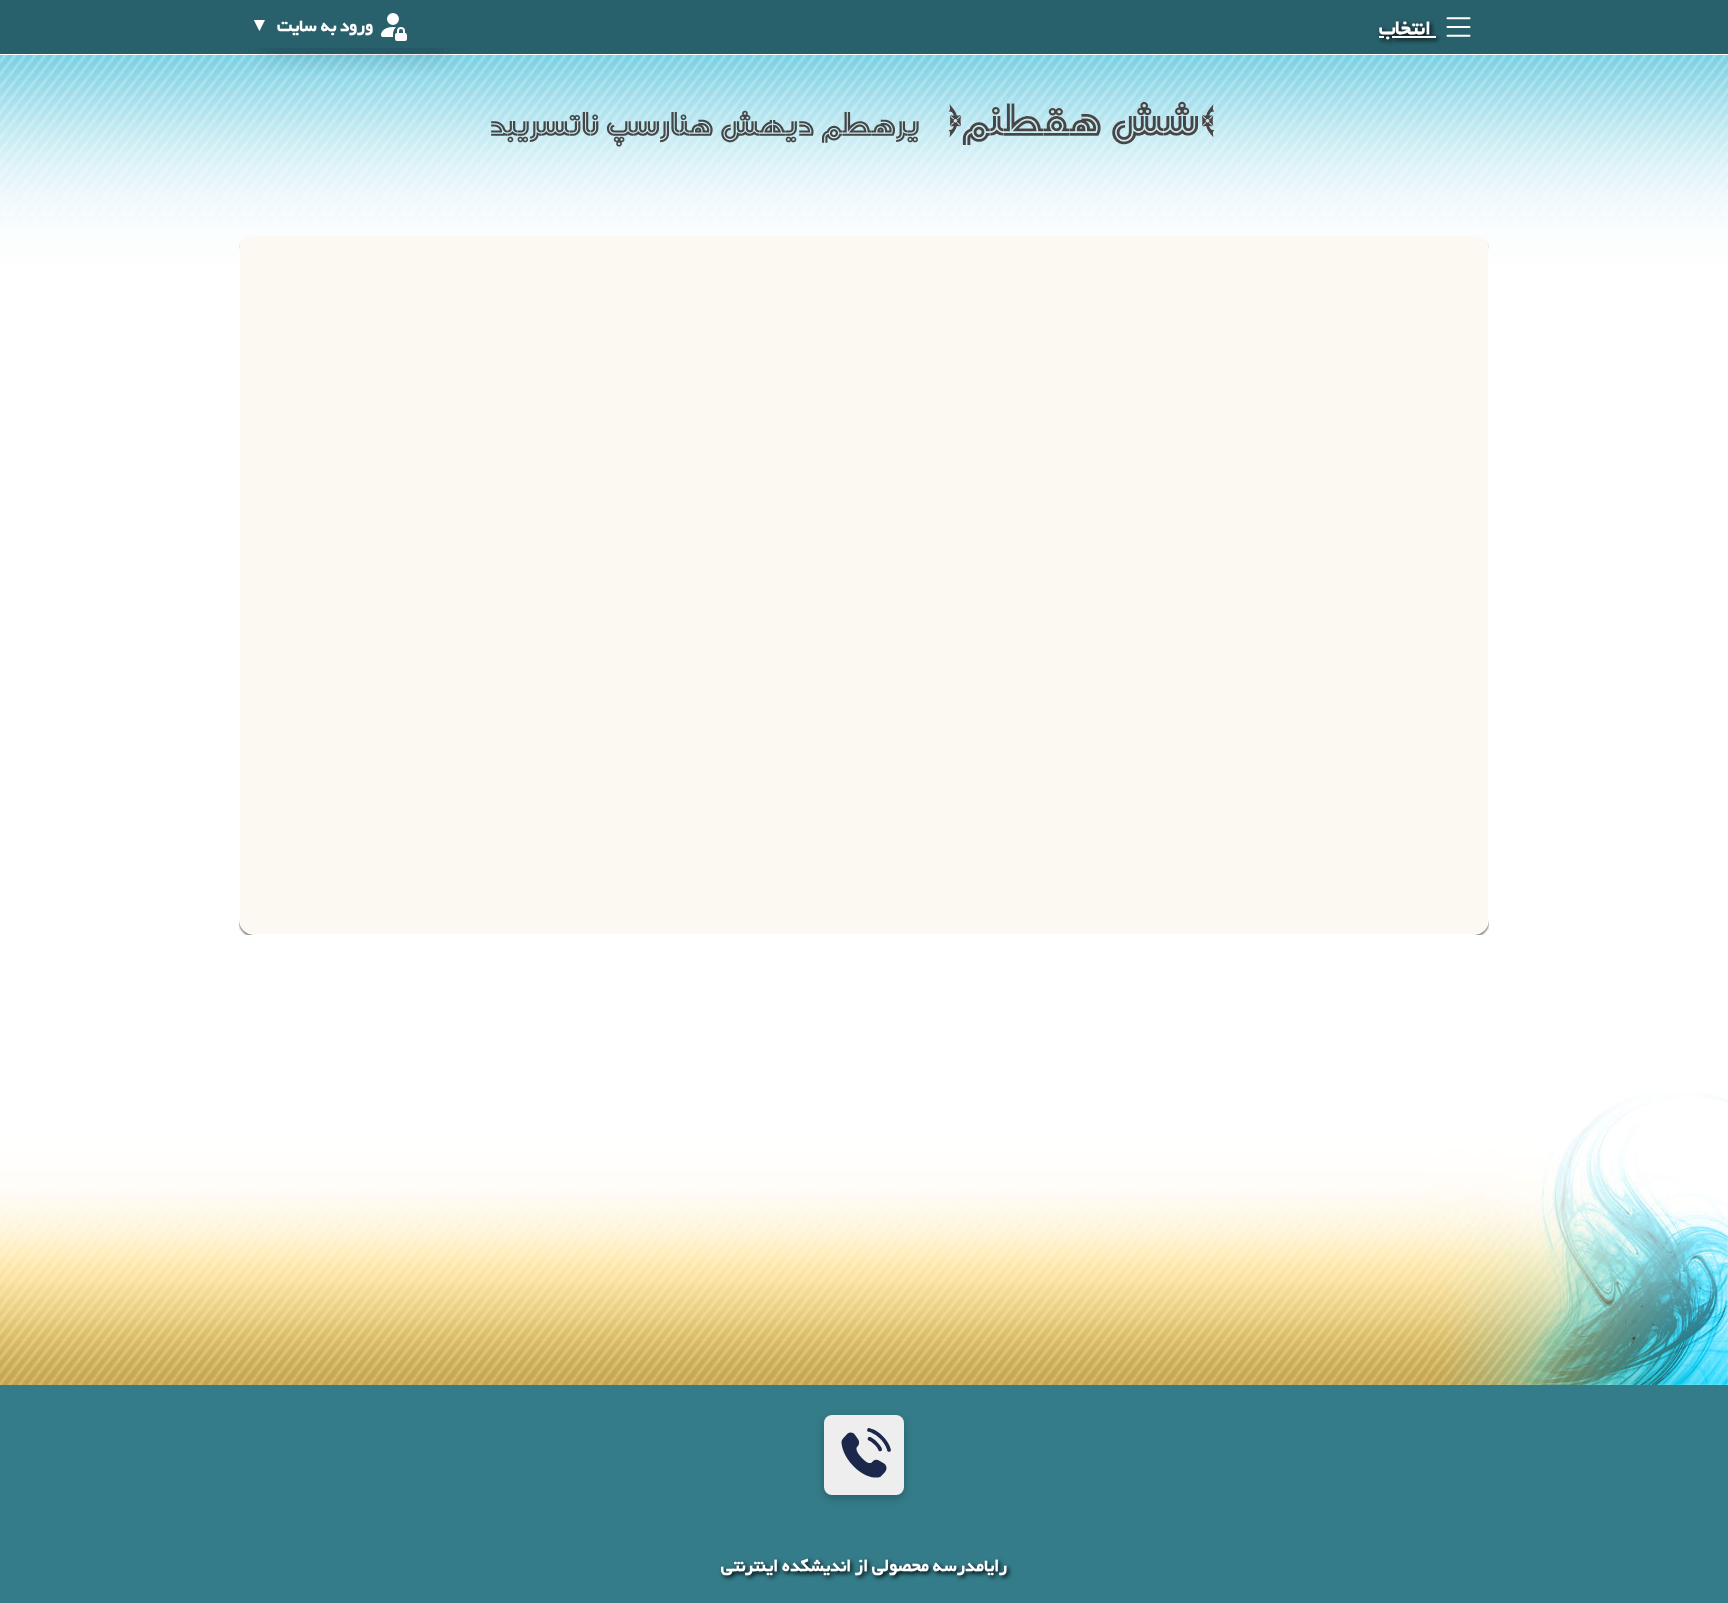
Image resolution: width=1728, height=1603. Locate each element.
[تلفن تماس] (864, 1455)
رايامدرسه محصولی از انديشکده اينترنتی (864, 1567)
